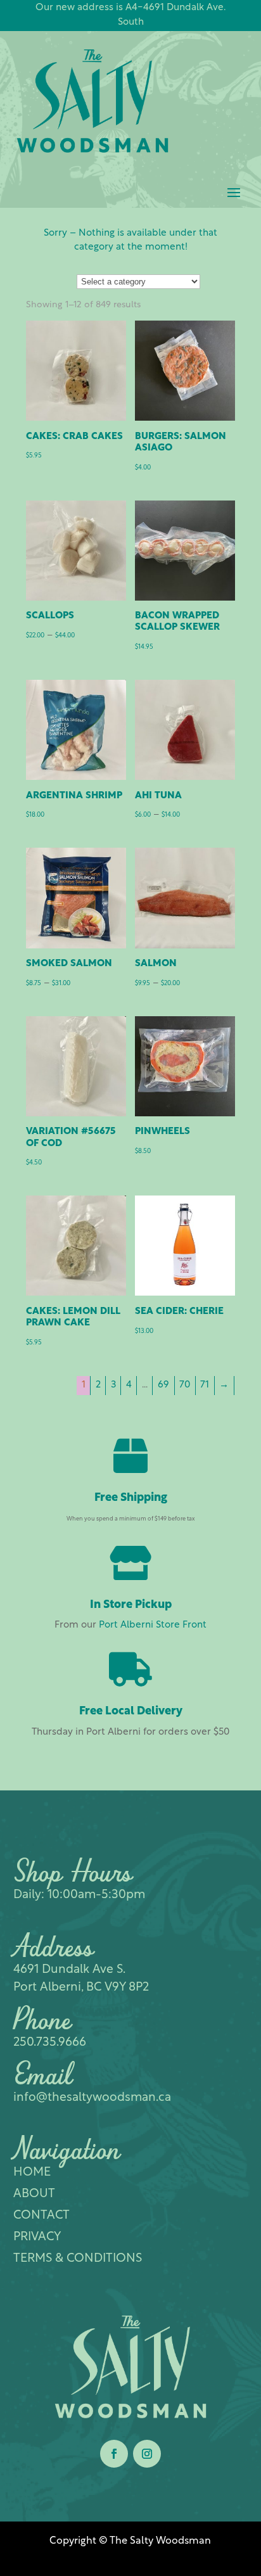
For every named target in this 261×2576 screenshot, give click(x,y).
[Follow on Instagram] (147, 2454)
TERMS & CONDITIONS (78, 2259)
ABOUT (34, 2194)
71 (205, 1385)
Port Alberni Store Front (153, 1625)
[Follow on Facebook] (114, 2454)
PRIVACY (37, 2237)
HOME (32, 2173)
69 (163, 1385)
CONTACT (41, 2216)
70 (185, 1385)
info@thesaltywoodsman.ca (92, 2098)
